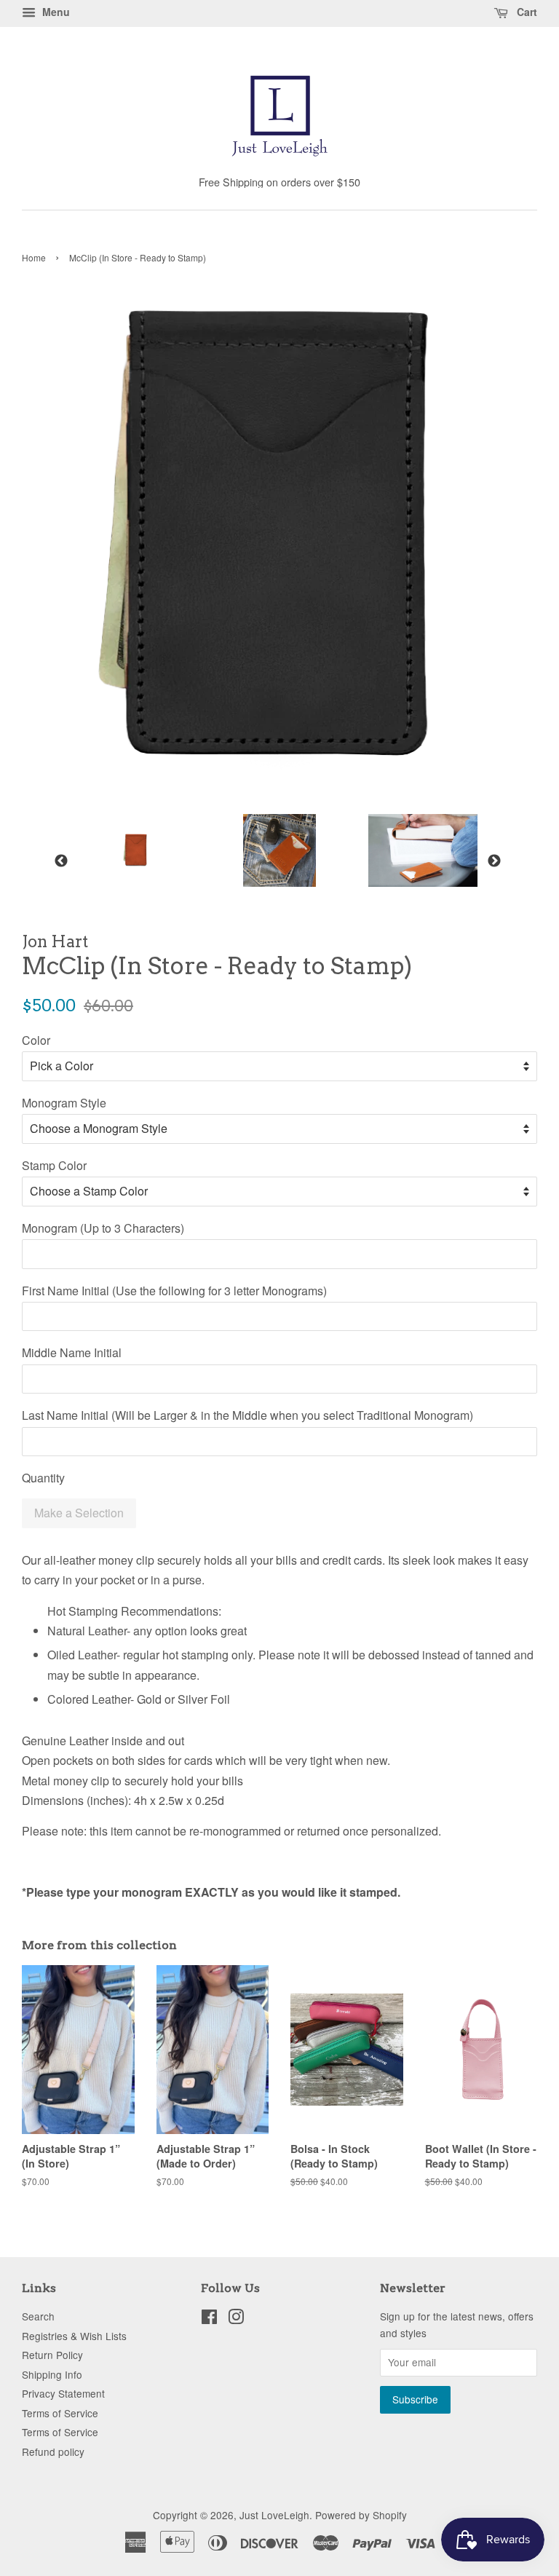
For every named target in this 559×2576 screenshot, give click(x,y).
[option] (126, 850)
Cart (526, 12)
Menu (55, 12)
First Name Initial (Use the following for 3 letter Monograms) (174, 1291)
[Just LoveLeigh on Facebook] (209, 2319)
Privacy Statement (63, 2393)
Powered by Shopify (361, 2515)
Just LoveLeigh (274, 2515)
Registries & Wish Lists (74, 2336)
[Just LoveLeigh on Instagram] (236, 2319)
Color (36, 1040)
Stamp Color (54, 1165)
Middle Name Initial (72, 1352)
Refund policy (53, 2451)
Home (34, 257)
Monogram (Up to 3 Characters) (103, 1228)
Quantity (43, 1478)
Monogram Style (64, 1103)
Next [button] (494, 861)
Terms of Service (60, 2413)
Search (38, 2316)
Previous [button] (61, 861)
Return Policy (52, 2355)
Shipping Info (52, 2374)
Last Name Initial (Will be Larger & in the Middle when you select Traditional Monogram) (247, 1415)
